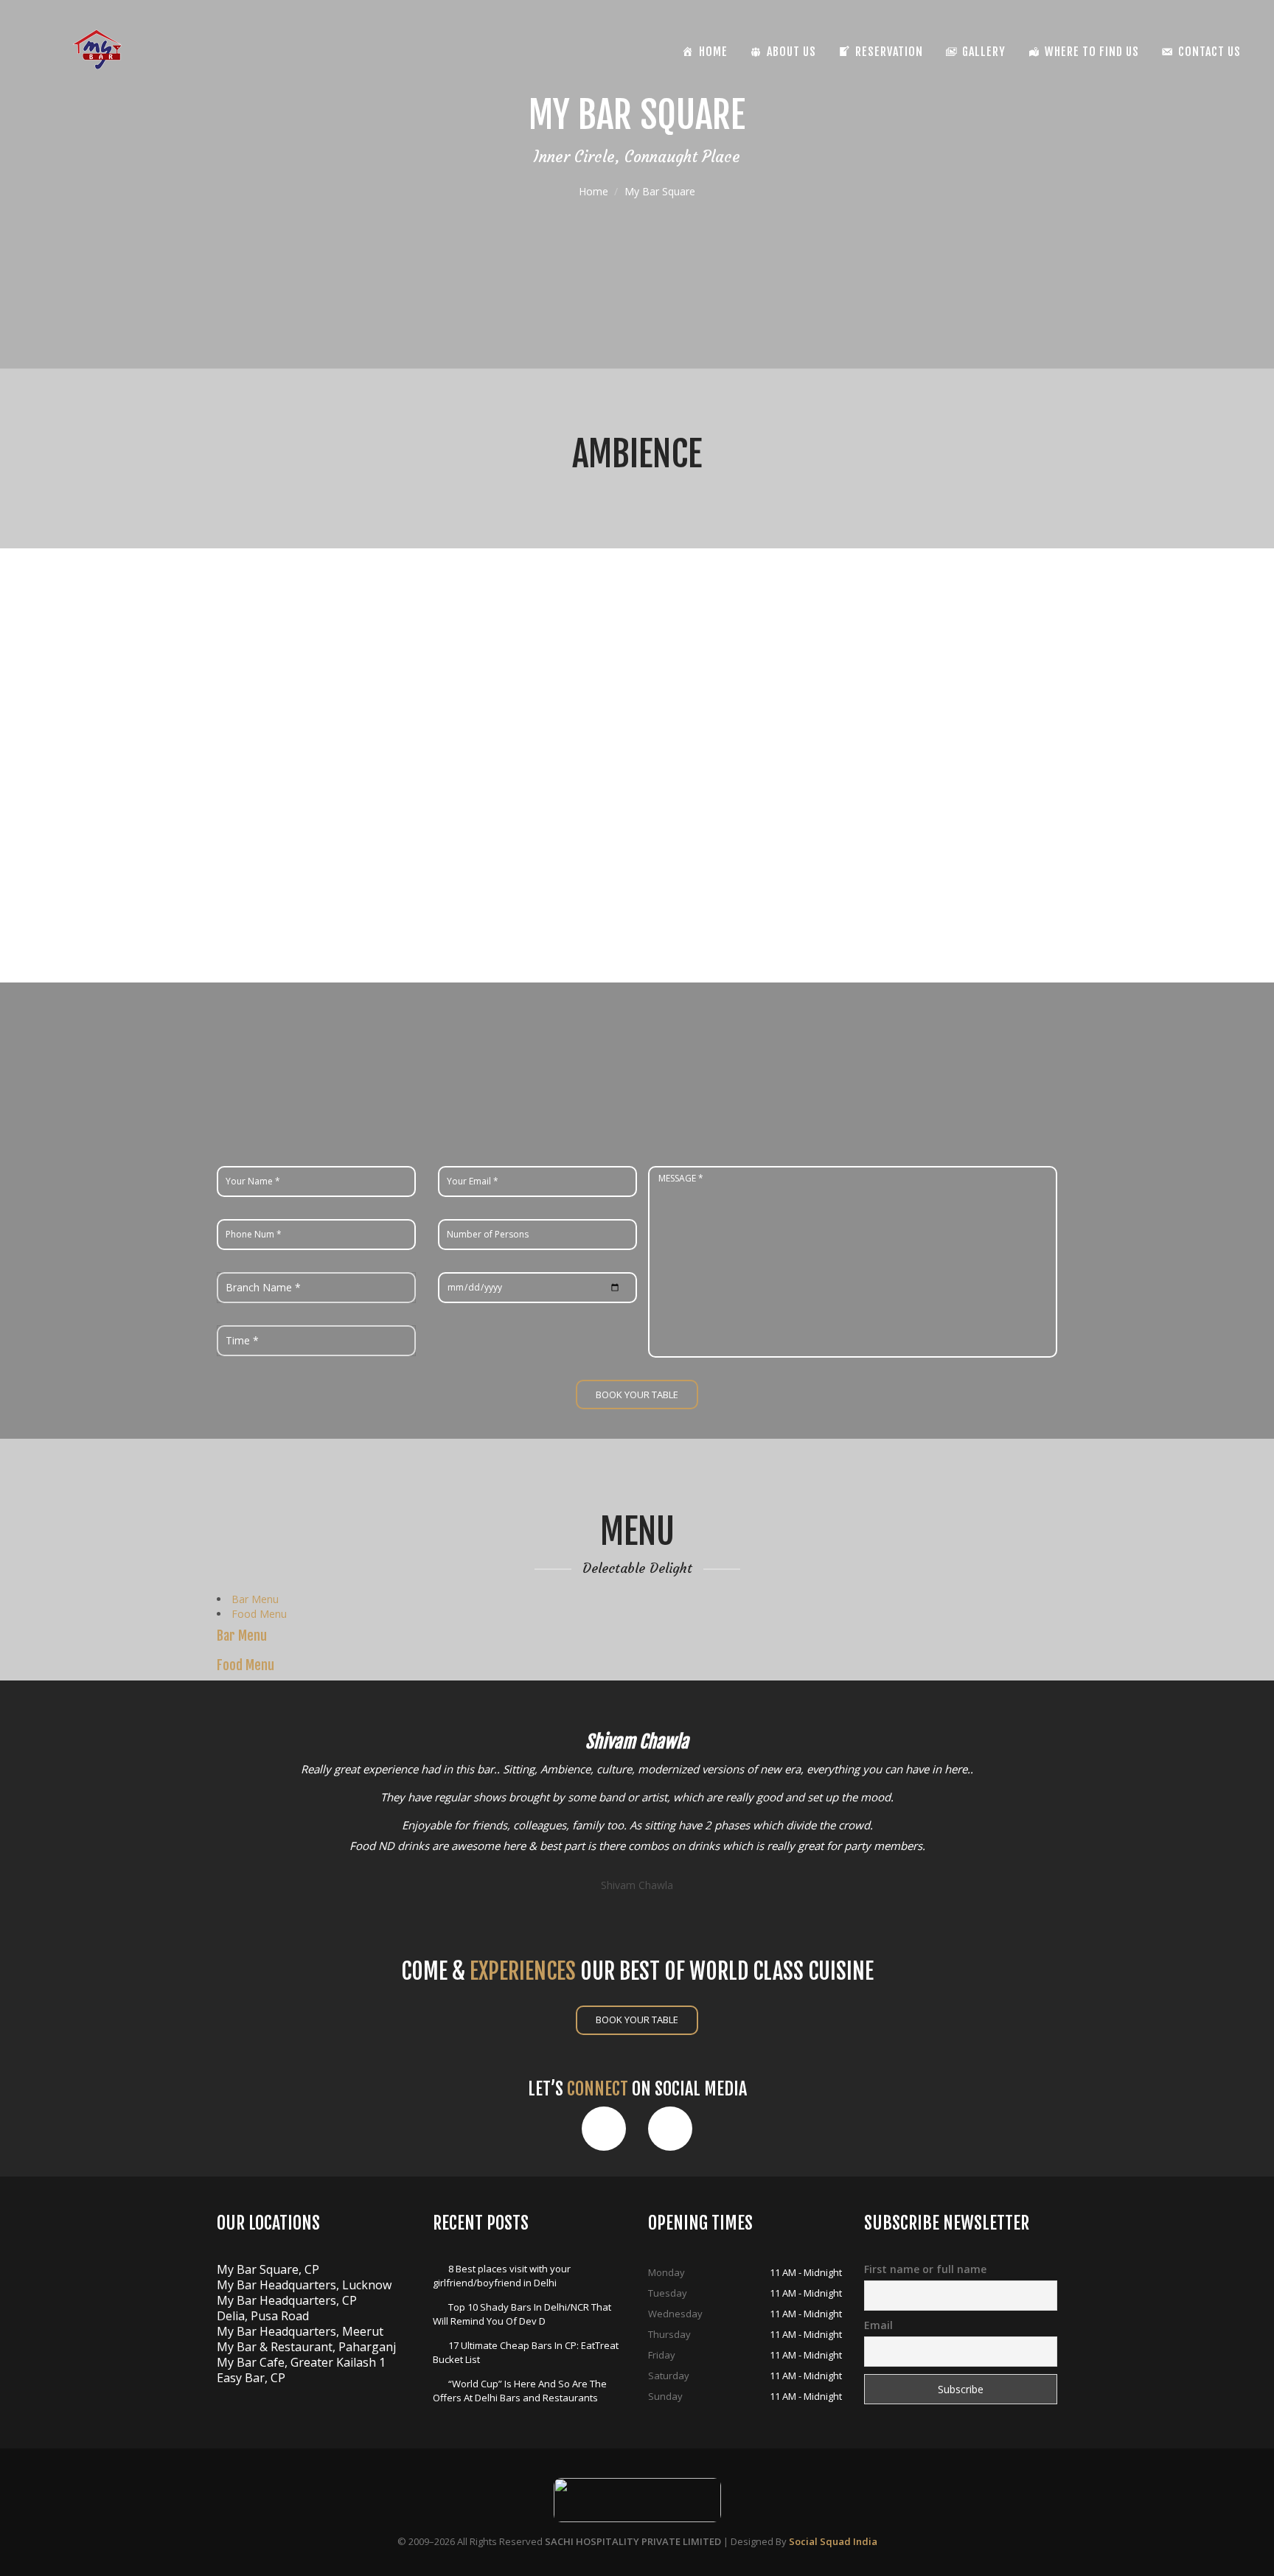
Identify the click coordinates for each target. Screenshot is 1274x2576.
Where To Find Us (1092, 52)
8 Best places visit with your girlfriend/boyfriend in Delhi (502, 2276)
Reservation (889, 52)
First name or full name (925, 2269)
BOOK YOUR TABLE (637, 2020)
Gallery (984, 52)
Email (878, 2325)
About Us (791, 52)
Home (594, 191)
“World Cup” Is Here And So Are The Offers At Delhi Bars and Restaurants (520, 2391)
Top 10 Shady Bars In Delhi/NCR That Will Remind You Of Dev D (522, 2314)
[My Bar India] (97, 49)
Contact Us (1209, 52)
